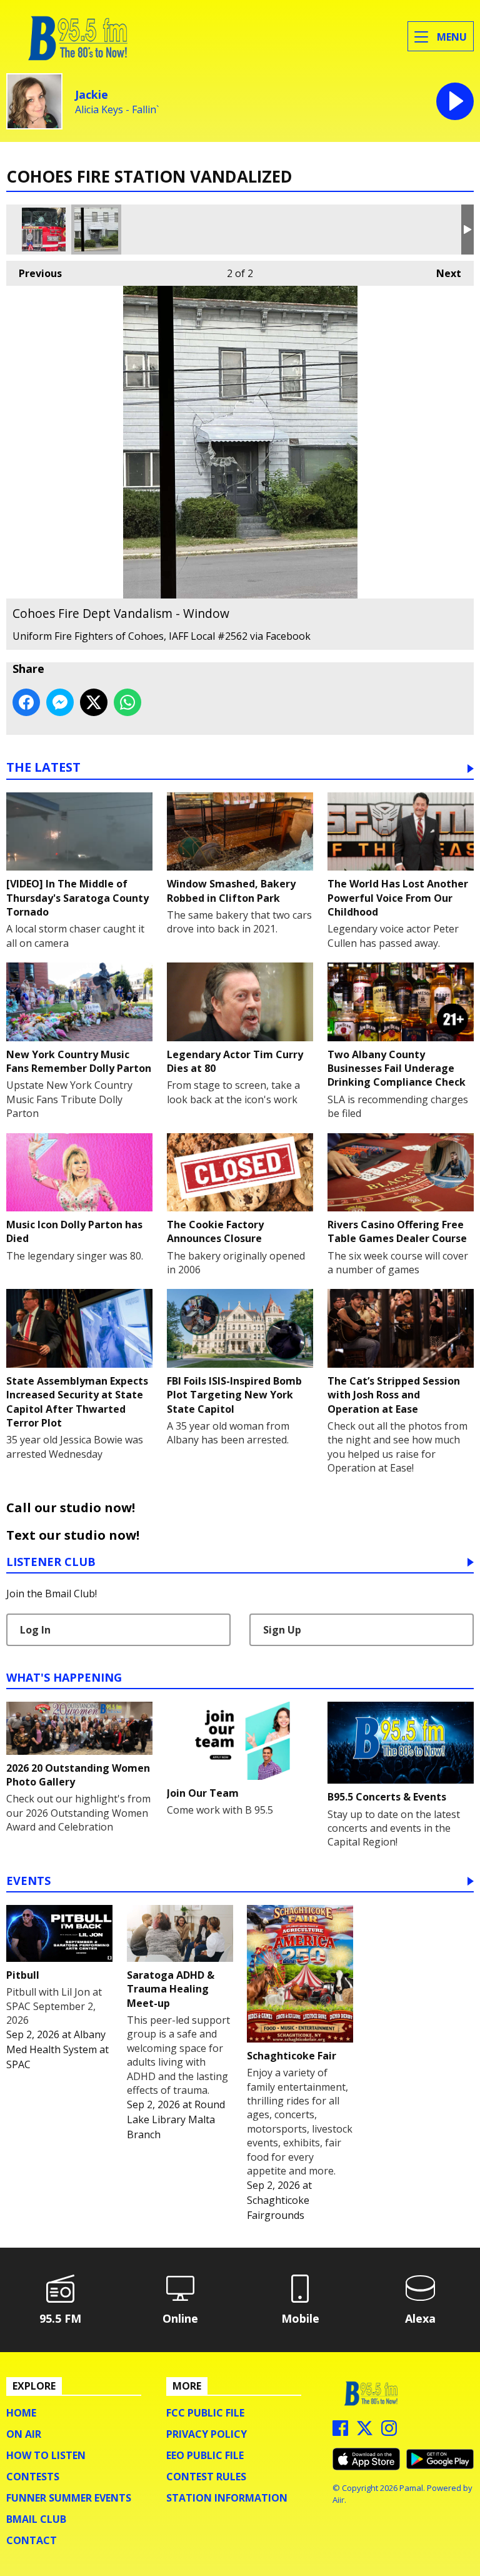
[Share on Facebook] (26, 702)
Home (21, 2413)
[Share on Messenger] (60, 702)
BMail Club (36, 2519)
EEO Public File (205, 2455)
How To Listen (46, 2455)
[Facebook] (340, 2432)
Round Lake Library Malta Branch (176, 2119)
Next (442, 273)
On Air (24, 2434)
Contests (33, 2477)
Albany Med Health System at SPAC (57, 2049)
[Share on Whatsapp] (127, 702)
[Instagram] (389, 2432)
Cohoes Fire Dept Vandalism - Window (96, 230)
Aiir (338, 2500)
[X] (365, 2432)
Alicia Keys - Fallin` (117, 110)
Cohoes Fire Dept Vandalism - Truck (44, 230)
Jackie (92, 94)
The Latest (43, 768)
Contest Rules (206, 2477)
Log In (35, 1630)
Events (28, 1881)
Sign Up (282, 1630)
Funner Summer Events (69, 2498)
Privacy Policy (207, 2434)
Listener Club (51, 1563)
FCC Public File (205, 2413)
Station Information (227, 2498)
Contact (32, 2540)
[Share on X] (94, 702)
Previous (34, 273)
